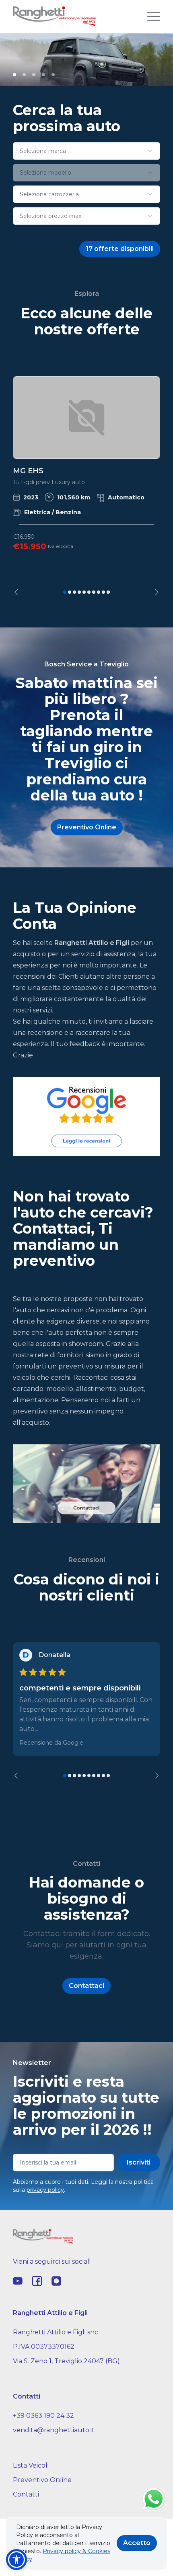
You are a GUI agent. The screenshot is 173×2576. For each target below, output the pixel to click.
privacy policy (45, 2190)
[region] (86, 486)
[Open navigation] (154, 16)
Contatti (26, 2494)
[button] (16, 2560)
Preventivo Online (42, 2480)
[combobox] (86, 151)
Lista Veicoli (31, 2465)
